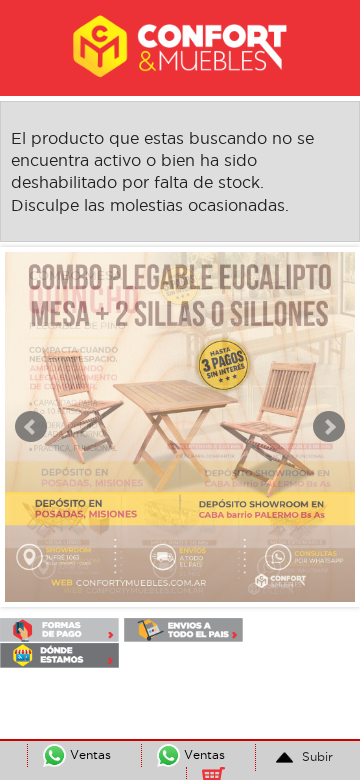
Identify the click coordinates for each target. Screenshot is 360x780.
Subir (315, 756)
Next (329, 427)
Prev (31, 427)
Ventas (202, 754)
